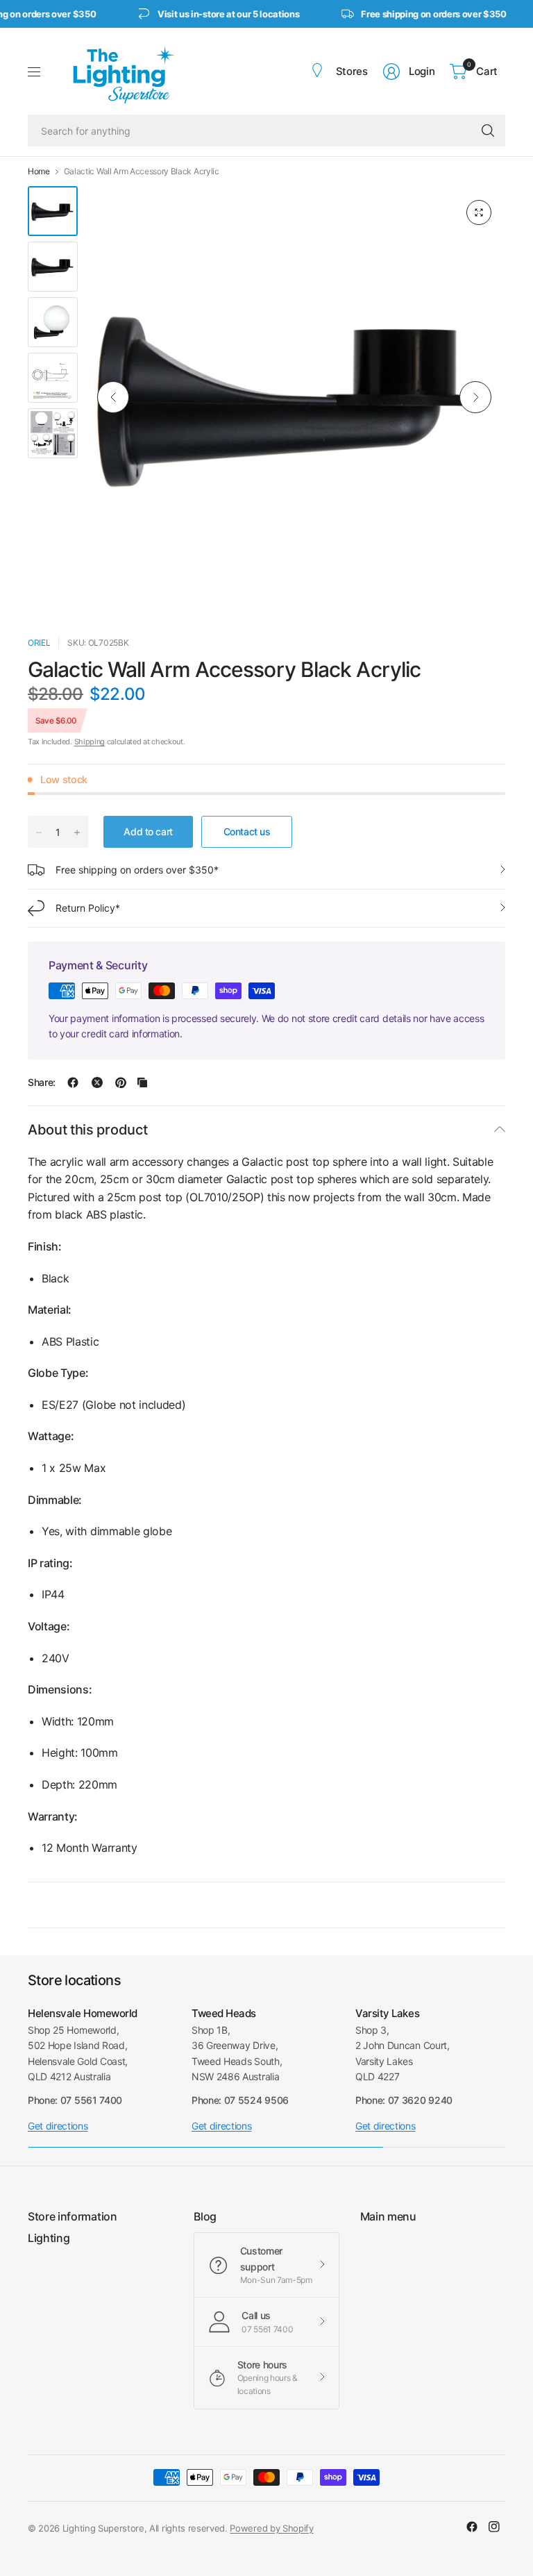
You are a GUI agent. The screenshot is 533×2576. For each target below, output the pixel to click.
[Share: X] (97, 1082)
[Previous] (113, 397)
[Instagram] (494, 2527)
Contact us (247, 831)
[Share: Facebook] (73, 1082)
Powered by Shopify (271, 2528)
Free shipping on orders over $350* (137, 870)
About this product (87, 1130)
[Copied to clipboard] (142, 1082)
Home (39, 172)
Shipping (90, 742)
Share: (42, 1082)
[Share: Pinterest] (121, 1082)
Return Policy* (88, 908)
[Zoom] (479, 212)
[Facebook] (472, 2527)
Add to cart (148, 831)
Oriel (39, 643)
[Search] (488, 131)
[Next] (475, 397)
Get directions (58, 2126)
